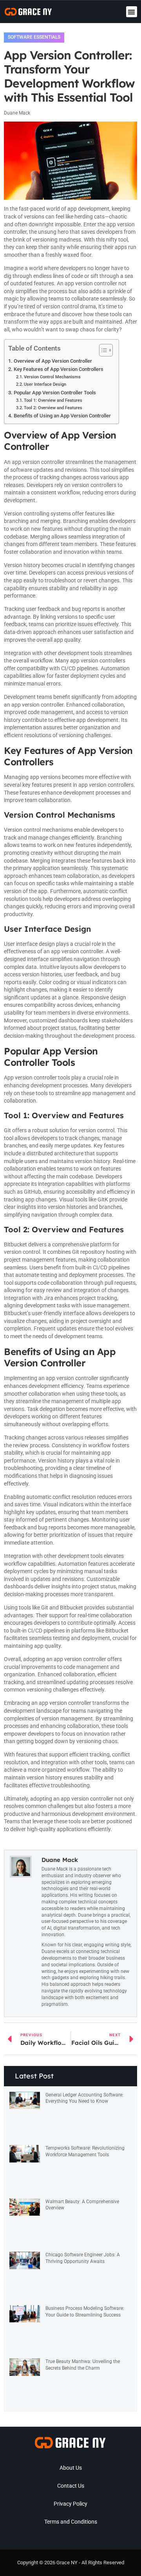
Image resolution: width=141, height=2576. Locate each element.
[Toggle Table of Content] (102, 350)
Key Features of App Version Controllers (59, 369)
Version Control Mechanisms (52, 377)
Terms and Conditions (71, 2522)
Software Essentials (34, 37)
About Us (71, 2468)
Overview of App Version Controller (53, 361)
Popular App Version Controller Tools (55, 393)
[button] (132, 12)
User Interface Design (45, 384)
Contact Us (71, 2486)
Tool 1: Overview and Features (53, 400)
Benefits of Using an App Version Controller (62, 416)
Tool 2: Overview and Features (53, 408)
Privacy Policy (70, 2504)
